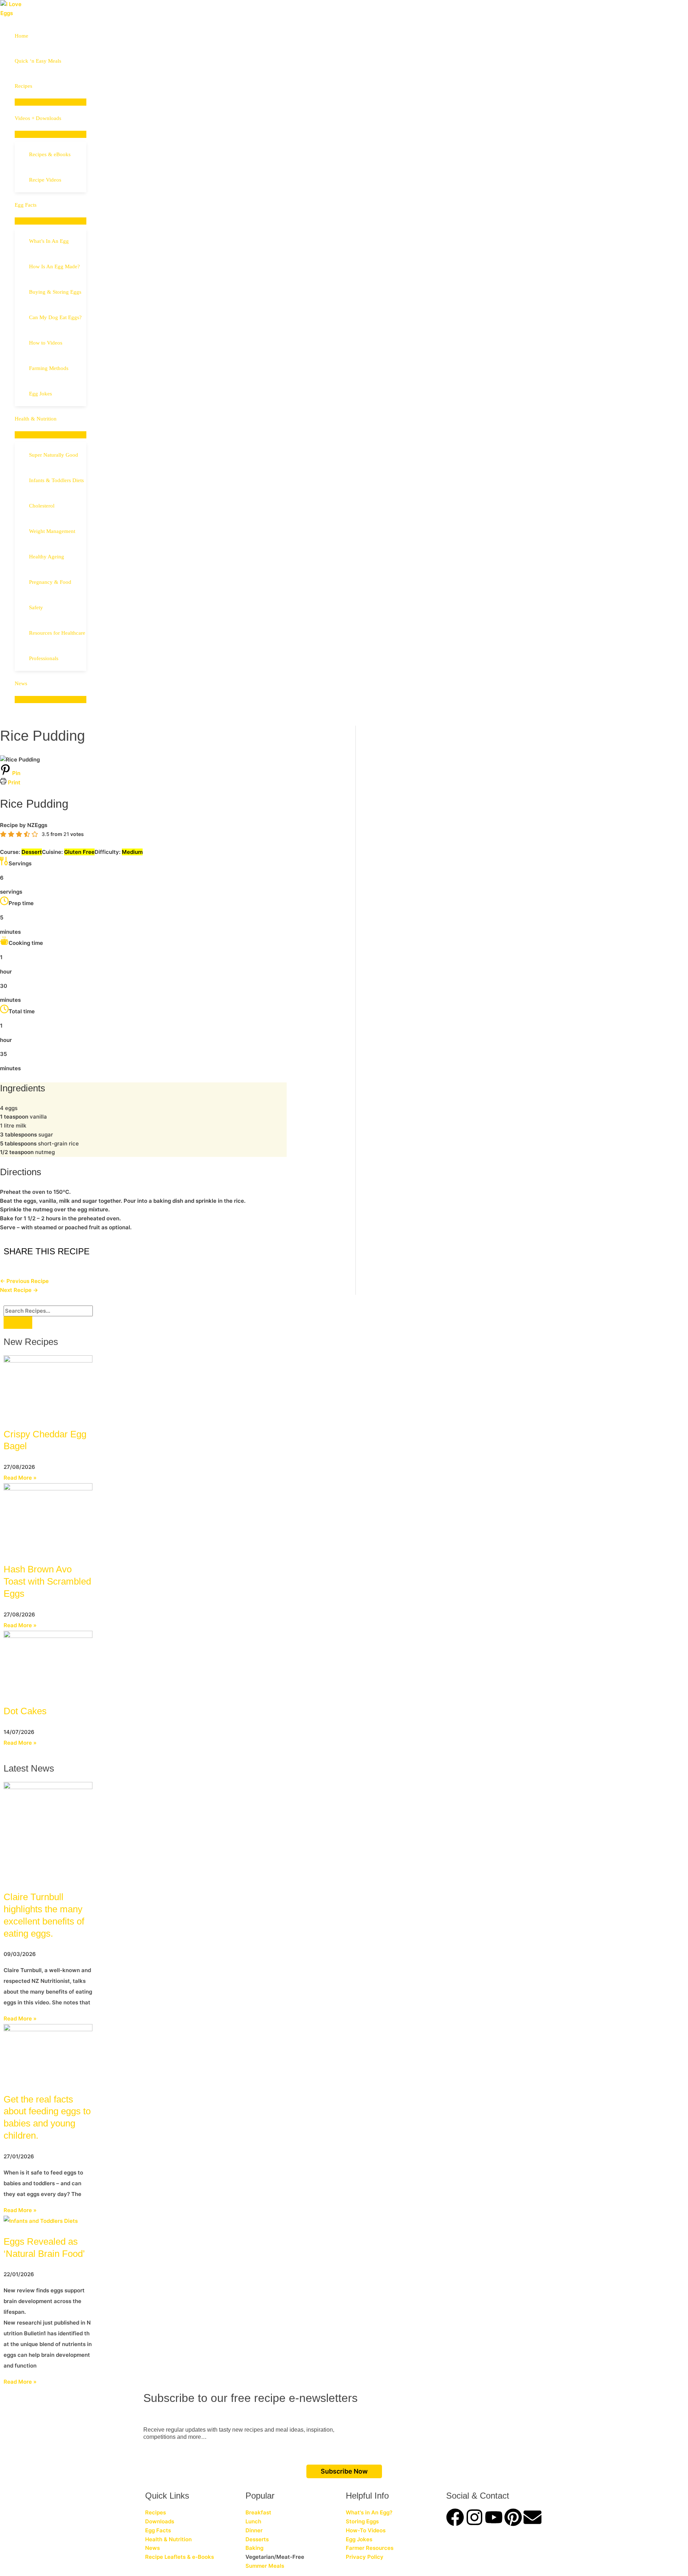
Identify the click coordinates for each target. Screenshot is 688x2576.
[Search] (18, 1323)
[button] (35, 86)
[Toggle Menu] (51, 102)
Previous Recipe (24, 1281)
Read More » (20, 1478)
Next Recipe (19, 1290)
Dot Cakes (25, 1711)
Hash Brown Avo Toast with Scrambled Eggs (47, 1581)
